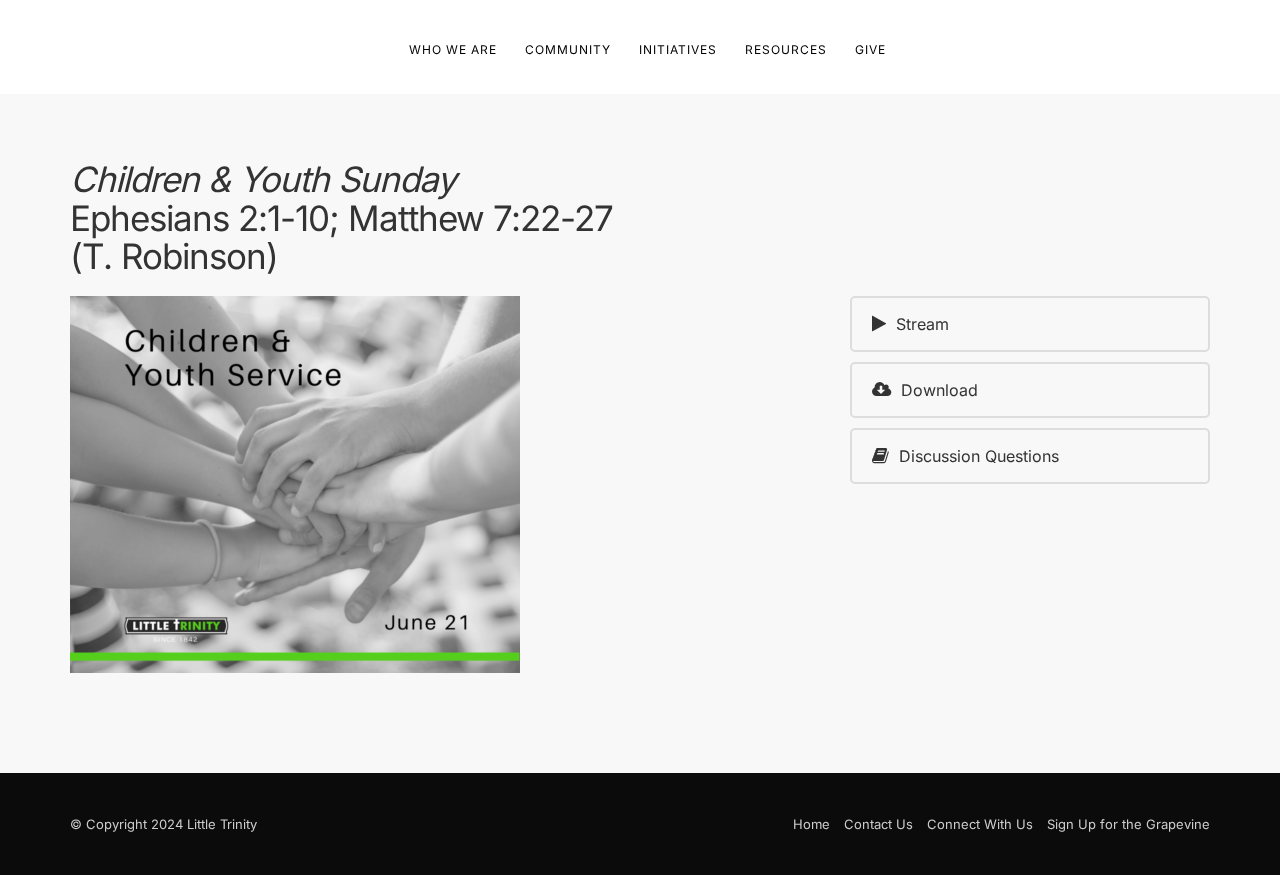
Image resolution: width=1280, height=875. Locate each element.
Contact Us (878, 824)
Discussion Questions (979, 456)
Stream (922, 324)
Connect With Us (980, 824)
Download (939, 390)
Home (811, 824)
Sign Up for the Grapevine (1128, 824)
